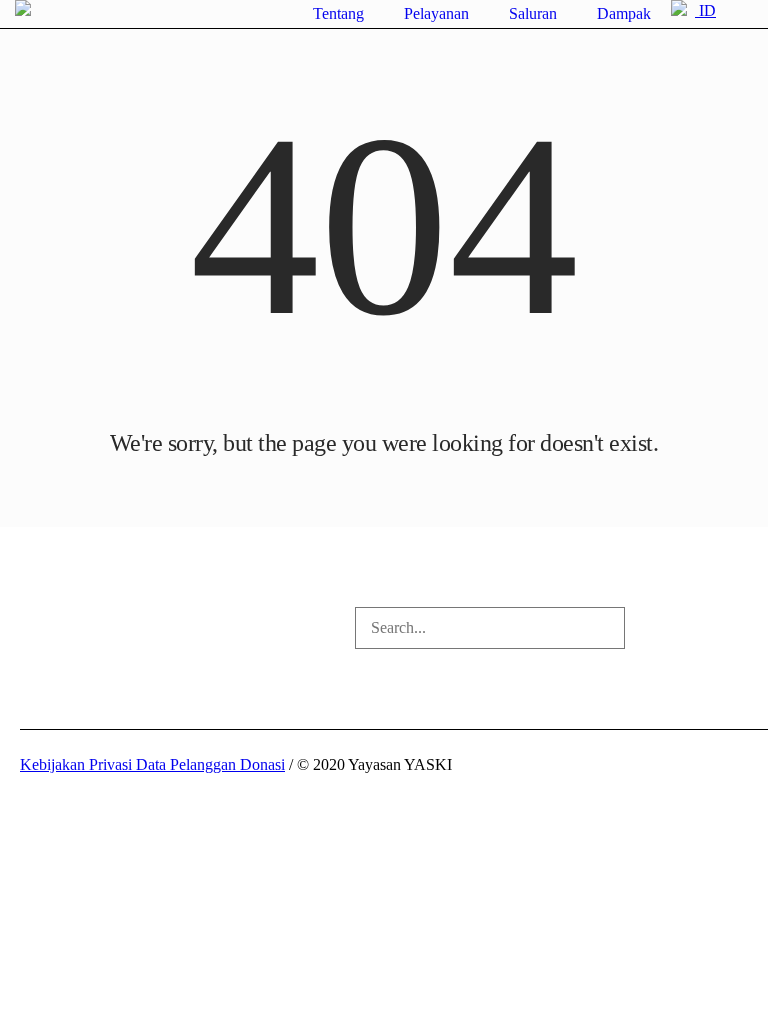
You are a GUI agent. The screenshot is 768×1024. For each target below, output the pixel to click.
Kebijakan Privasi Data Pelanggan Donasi (152, 764)
